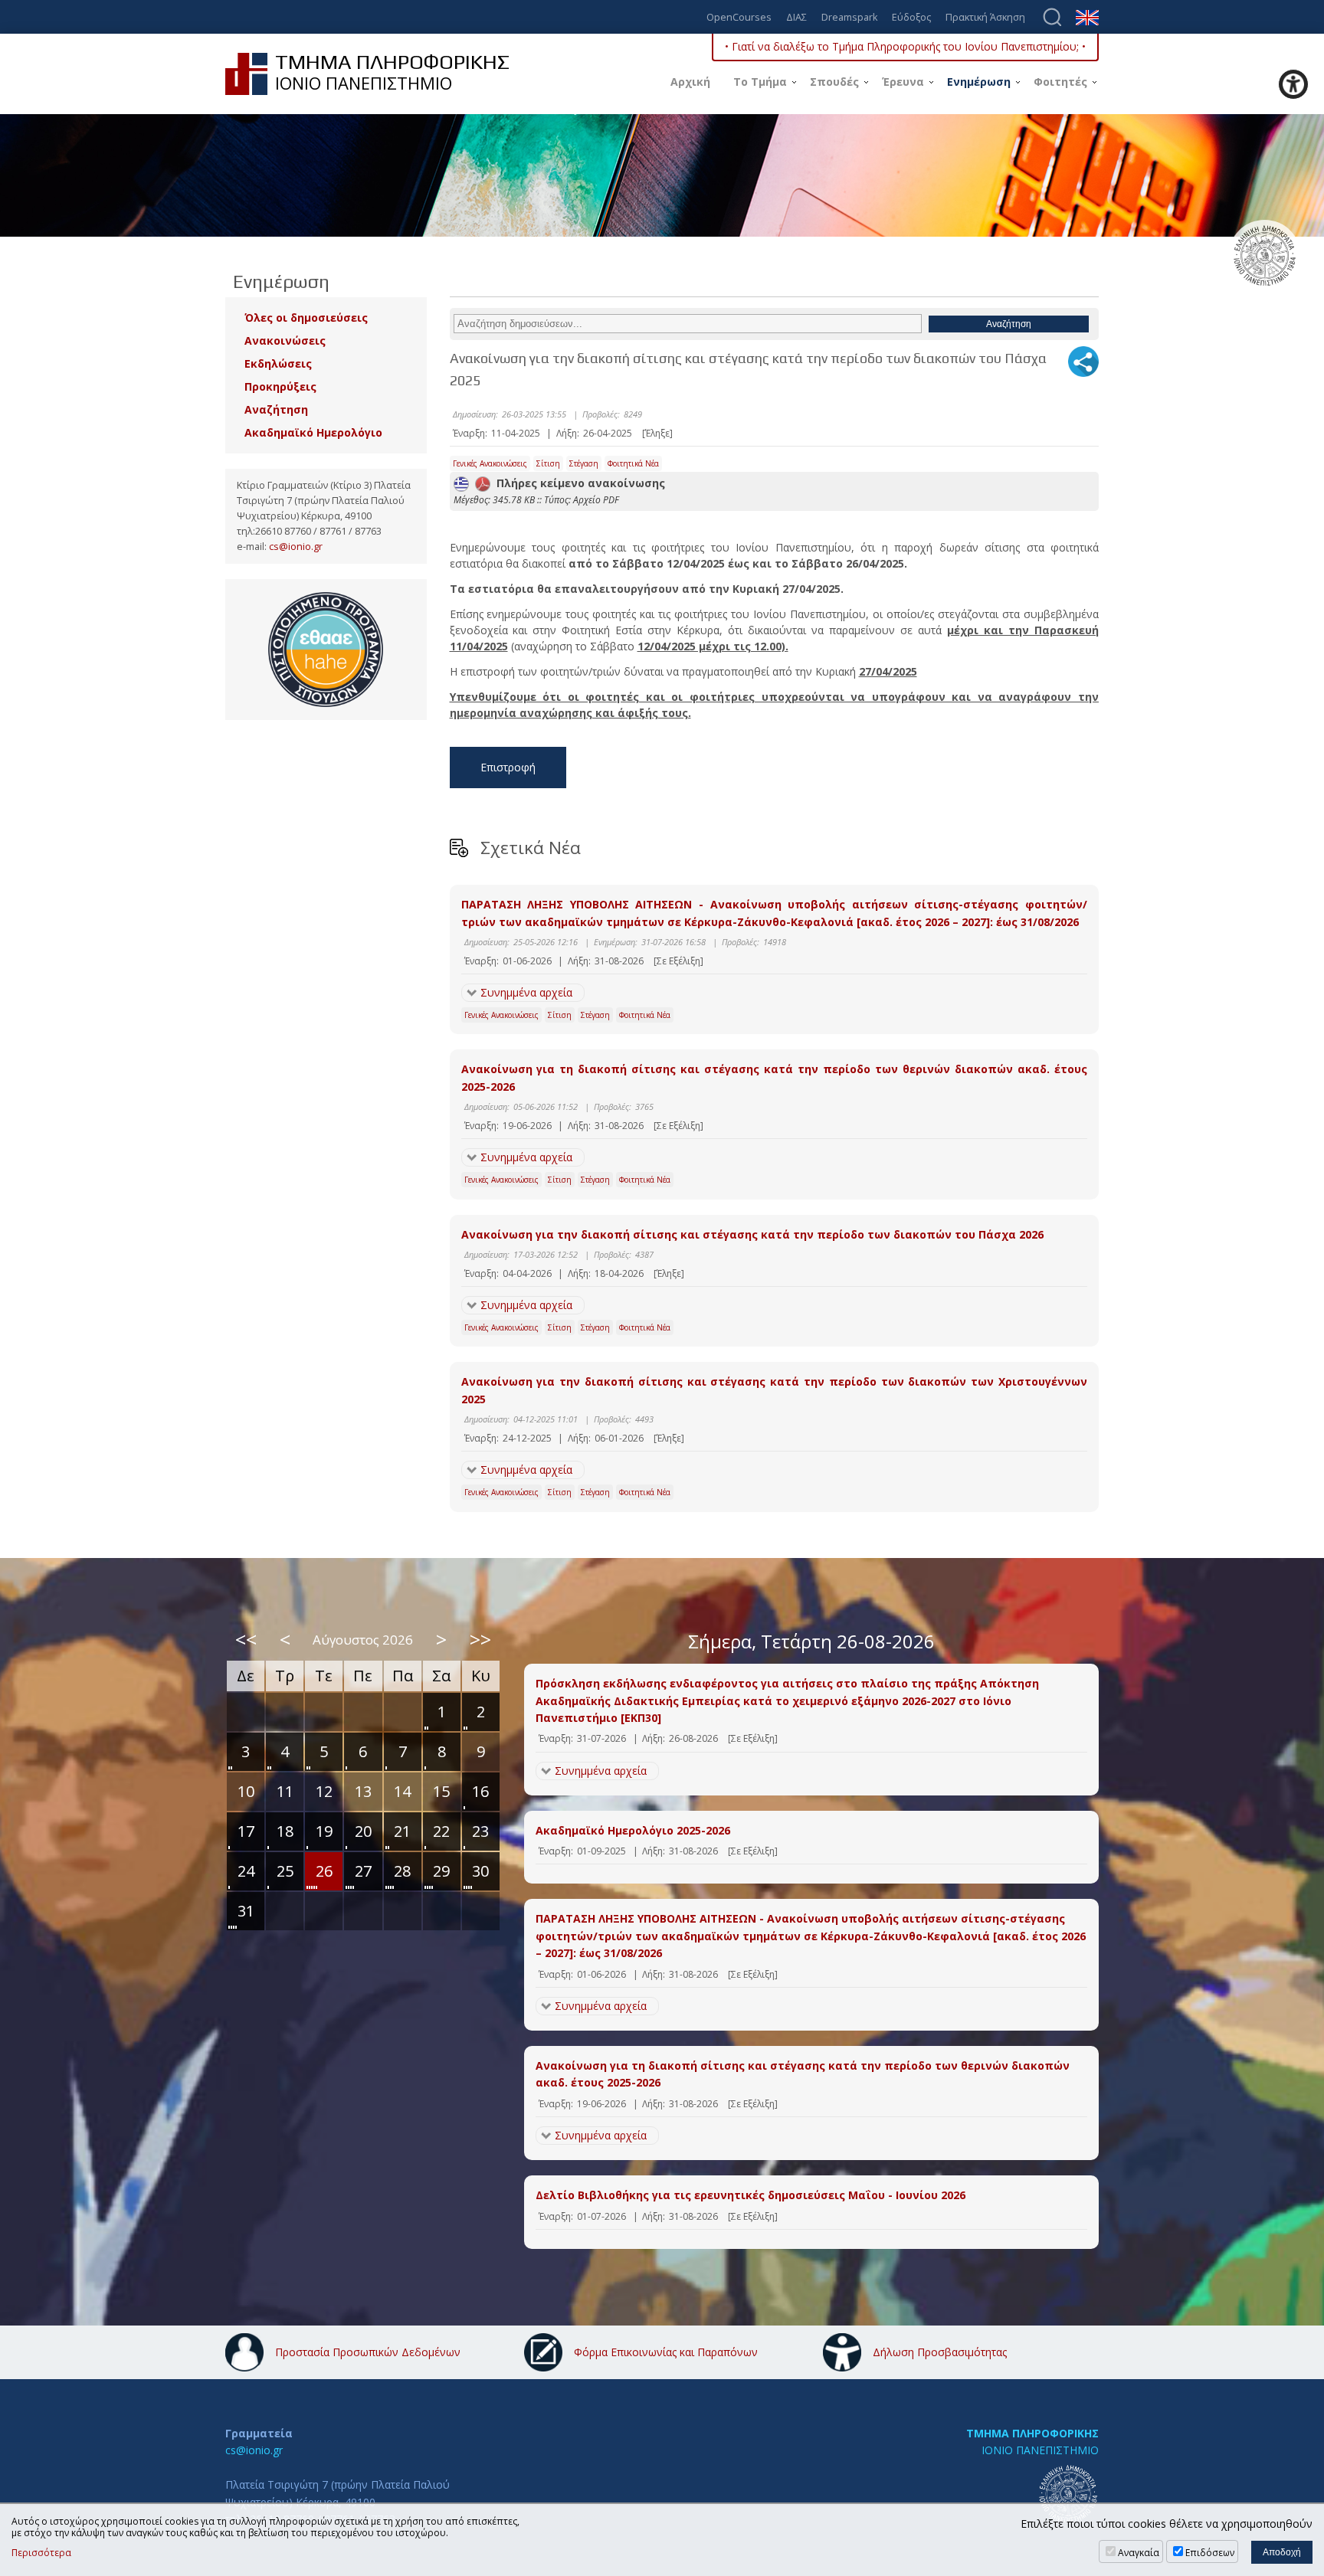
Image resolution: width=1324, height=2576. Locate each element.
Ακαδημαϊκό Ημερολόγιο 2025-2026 (633, 1830)
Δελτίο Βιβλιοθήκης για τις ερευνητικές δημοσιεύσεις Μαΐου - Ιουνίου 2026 (750, 2195)
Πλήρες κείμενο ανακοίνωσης (578, 483)
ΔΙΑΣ (796, 18)
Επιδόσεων (1210, 2553)
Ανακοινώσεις (285, 340)
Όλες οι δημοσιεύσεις (306, 317)
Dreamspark (849, 18)
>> (480, 1639)
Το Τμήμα (760, 82)
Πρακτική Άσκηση (985, 18)
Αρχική (690, 82)
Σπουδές (834, 82)
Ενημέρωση (979, 82)
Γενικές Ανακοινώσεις (490, 463)
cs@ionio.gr (296, 547)
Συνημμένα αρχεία (526, 992)
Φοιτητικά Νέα (633, 463)
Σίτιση (548, 463)
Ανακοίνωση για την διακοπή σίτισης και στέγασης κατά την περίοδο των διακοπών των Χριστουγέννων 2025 (775, 1390)
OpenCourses (739, 18)
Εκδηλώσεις (278, 363)
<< (246, 1639)
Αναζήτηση (276, 409)
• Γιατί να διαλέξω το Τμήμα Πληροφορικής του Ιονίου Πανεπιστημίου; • (905, 46)
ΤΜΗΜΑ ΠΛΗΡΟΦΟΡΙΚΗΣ (1032, 2433)
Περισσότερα (41, 2553)
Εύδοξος (911, 18)
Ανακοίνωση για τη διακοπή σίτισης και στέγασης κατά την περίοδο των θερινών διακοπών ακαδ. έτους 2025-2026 (775, 1077)
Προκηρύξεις (280, 386)
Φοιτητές (1060, 82)
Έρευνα (903, 82)
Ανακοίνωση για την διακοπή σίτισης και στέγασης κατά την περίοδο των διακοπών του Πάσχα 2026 (752, 1234)
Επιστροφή (508, 767)
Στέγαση (584, 463)
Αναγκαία (1139, 2553)
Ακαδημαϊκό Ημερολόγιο (313, 432)
